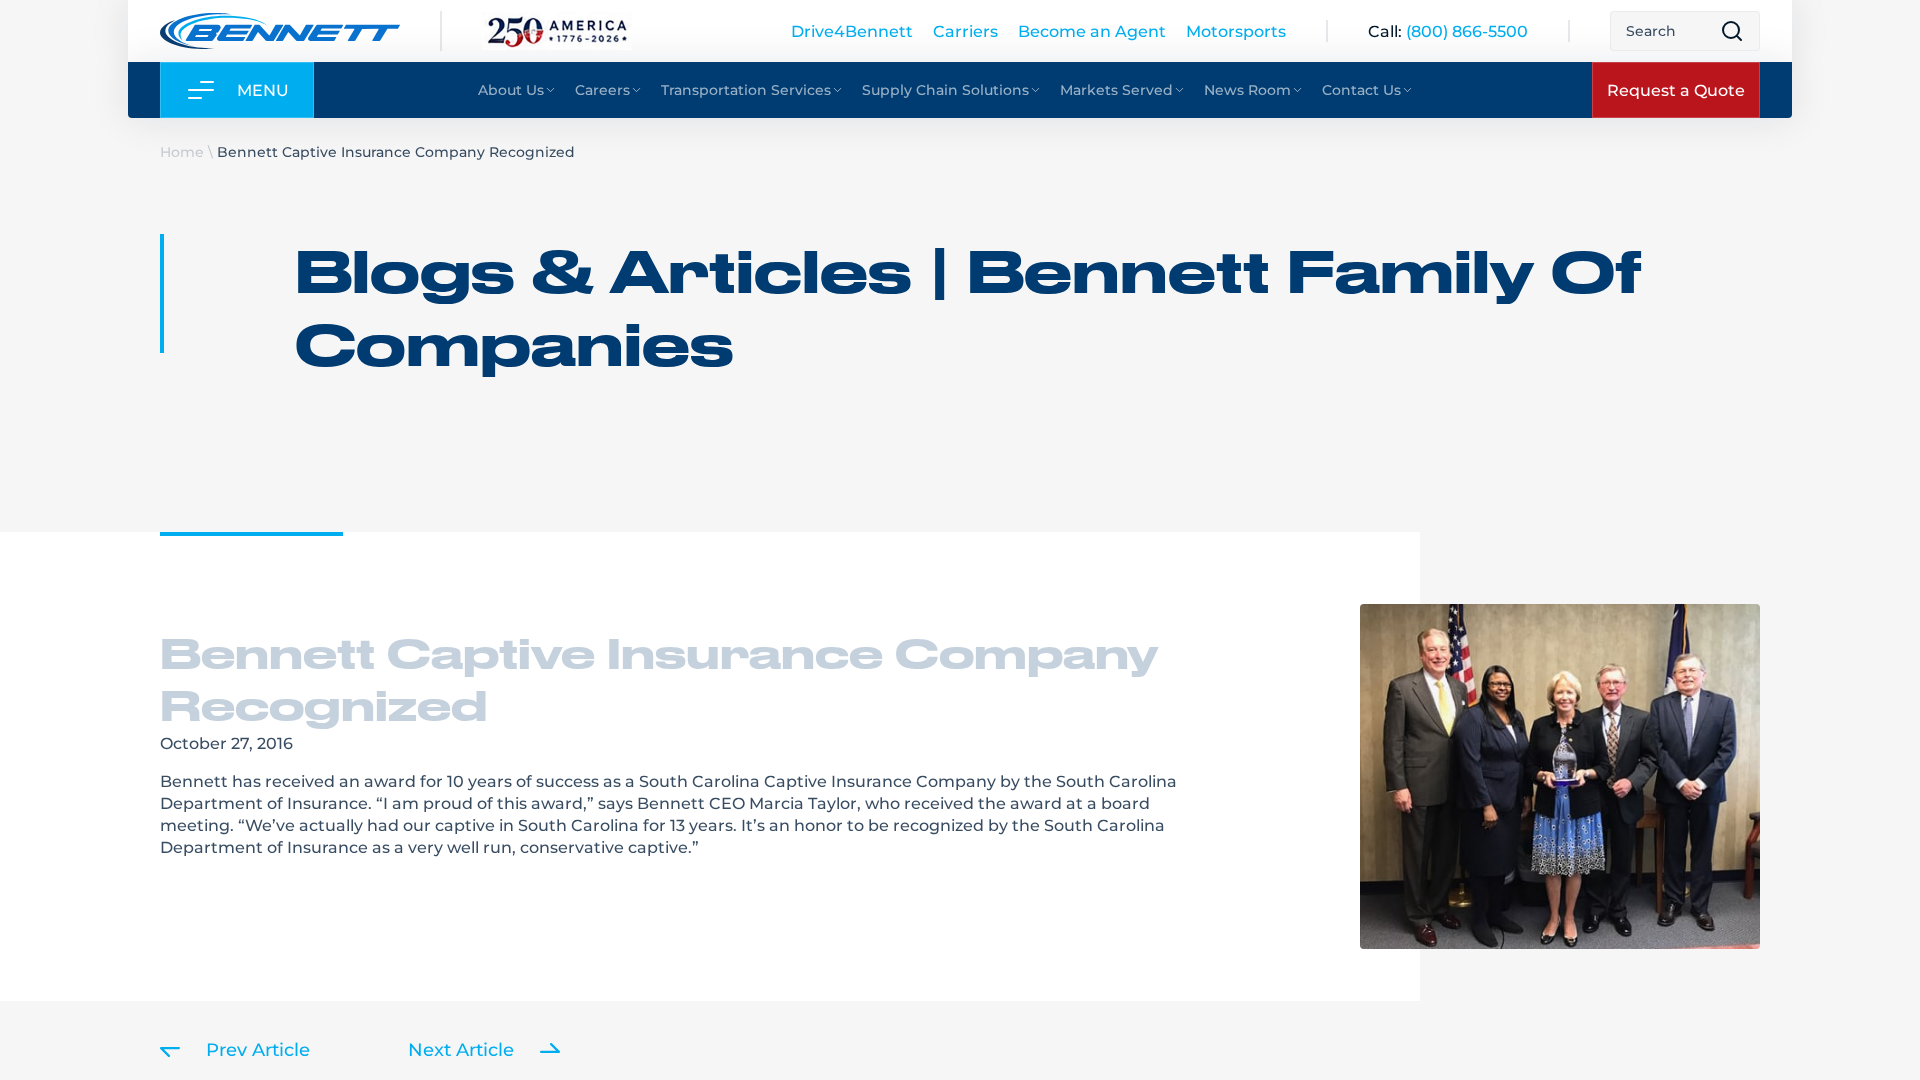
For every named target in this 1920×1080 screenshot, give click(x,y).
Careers (602, 89)
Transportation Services (746, 89)
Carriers (965, 30)
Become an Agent (1092, 30)
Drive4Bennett (852, 30)
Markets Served (1116, 89)
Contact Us (1361, 89)
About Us (511, 89)
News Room (1247, 89)
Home (182, 151)
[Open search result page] (1732, 31)
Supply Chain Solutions (945, 89)
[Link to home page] (280, 31)
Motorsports (1236, 30)
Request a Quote (1676, 89)
